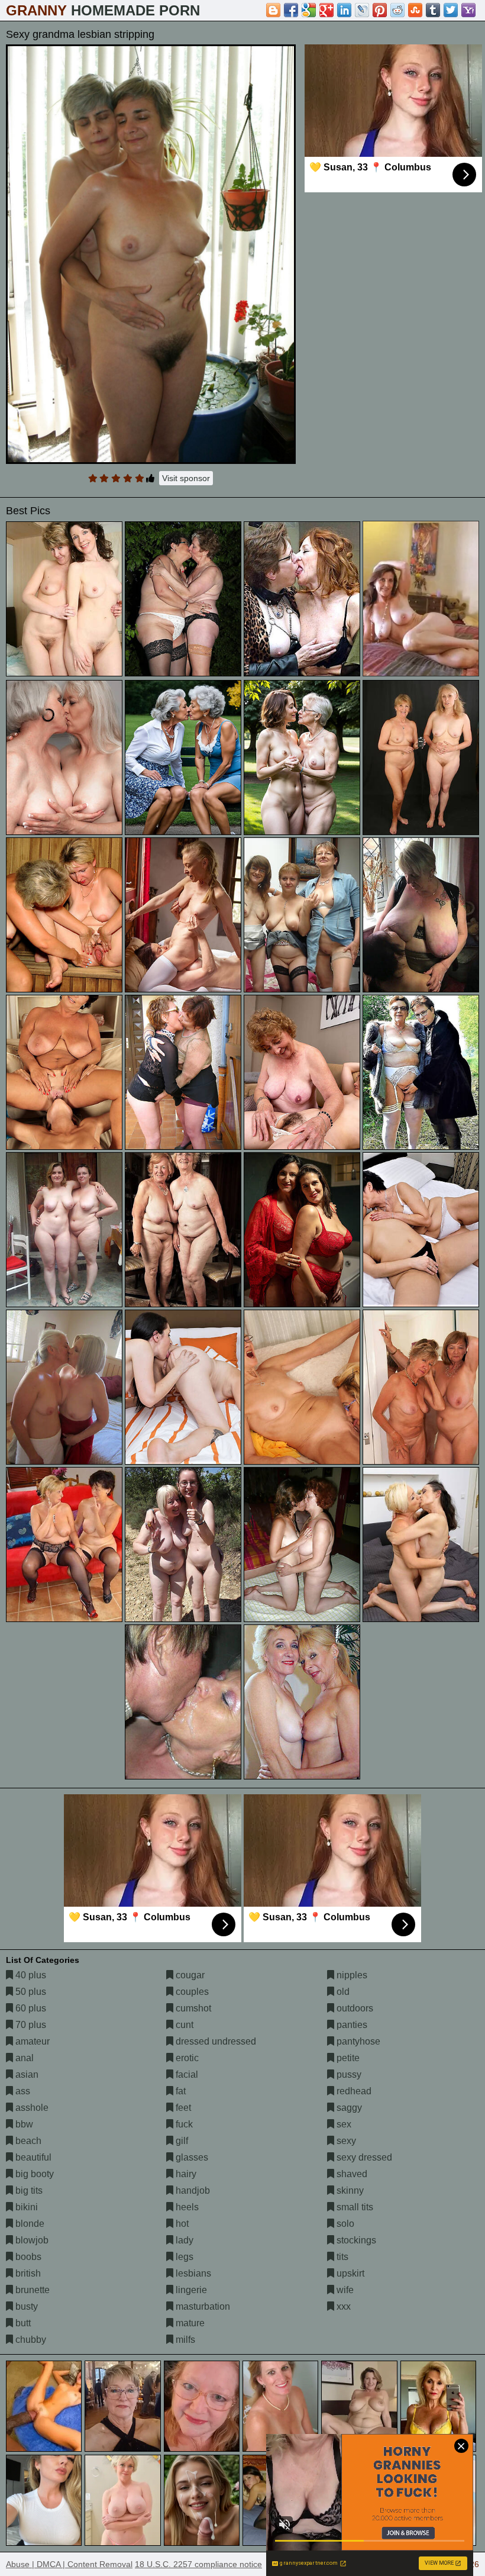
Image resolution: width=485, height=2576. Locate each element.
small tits (354, 2207)
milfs (184, 2340)
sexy (345, 2141)
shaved (351, 2174)
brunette (31, 2290)
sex (343, 2124)
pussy (348, 2074)
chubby (30, 2340)
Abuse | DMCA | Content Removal (69, 2564)
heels (186, 2207)
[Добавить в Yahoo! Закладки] (468, 10)
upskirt (349, 2273)
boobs (27, 2257)
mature (189, 2323)
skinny (349, 2190)
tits (341, 2257)
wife (344, 2290)
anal (23, 2058)
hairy (185, 2174)
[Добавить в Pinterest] (380, 10)
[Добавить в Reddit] (397, 10)
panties (351, 2025)
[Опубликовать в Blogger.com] (273, 10)
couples (191, 1992)
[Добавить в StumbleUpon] (415, 10)
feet (182, 2108)
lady (183, 2240)
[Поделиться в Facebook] (291, 10)
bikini (25, 2207)
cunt (183, 2025)
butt (22, 2323)
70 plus (30, 2025)
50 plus (30, 1992)
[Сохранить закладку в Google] (309, 10)
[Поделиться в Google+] (326, 10)
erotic (186, 2058)
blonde (29, 2224)
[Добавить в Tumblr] (433, 10)
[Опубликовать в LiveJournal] (362, 10)
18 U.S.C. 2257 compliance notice (198, 2564)
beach (27, 2141)
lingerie (190, 2290)
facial (186, 2074)
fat (180, 2091)
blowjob (31, 2240)
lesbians (192, 2273)
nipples (351, 1975)
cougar (189, 1975)
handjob (192, 2190)
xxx (342, 2306)
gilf (181, 2141)
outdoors (354, 2008)
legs (183, 2257)
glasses (191, 2157)
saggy (348, 2108)
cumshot (192, 2008)
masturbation (202, 2306)
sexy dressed (363, 2157)
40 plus (30, 1975)
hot (181, 2224)
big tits (28, 2190)
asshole (31, 2108)
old (342, 1992)
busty (25, 2306)
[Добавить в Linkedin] (344, 10)
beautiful (32, 2157)
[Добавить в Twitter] (451, 10)
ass (22, 2091)
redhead (353, 2091)
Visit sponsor (186, 478)
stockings (355, 2240)
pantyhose (357, 2041)
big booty (33, 2174)
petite (347, 2058)
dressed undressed (215, 2041)
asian (26, 2074)
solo (344, 2224)
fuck (183, 2124)
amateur (31, 2041)
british (27, 2273)
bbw (23, 2124)
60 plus (30, 2008)
